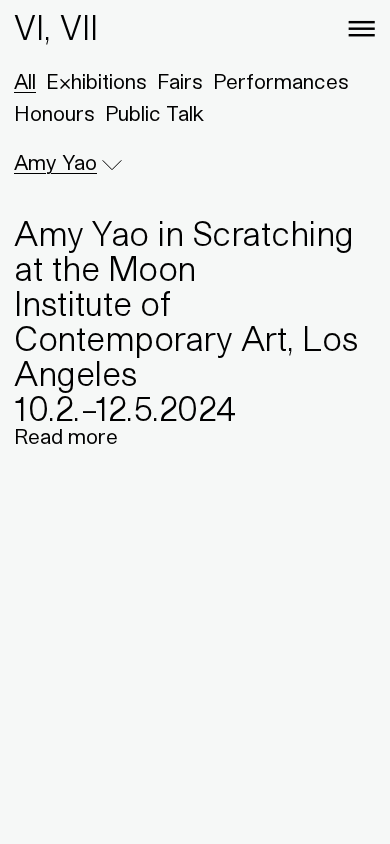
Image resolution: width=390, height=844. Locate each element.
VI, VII (56, 27)
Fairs (180, 82)
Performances (281, 82)
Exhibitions (96, 82)
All (25, 82)
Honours (54, 114)
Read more (66, 436)
